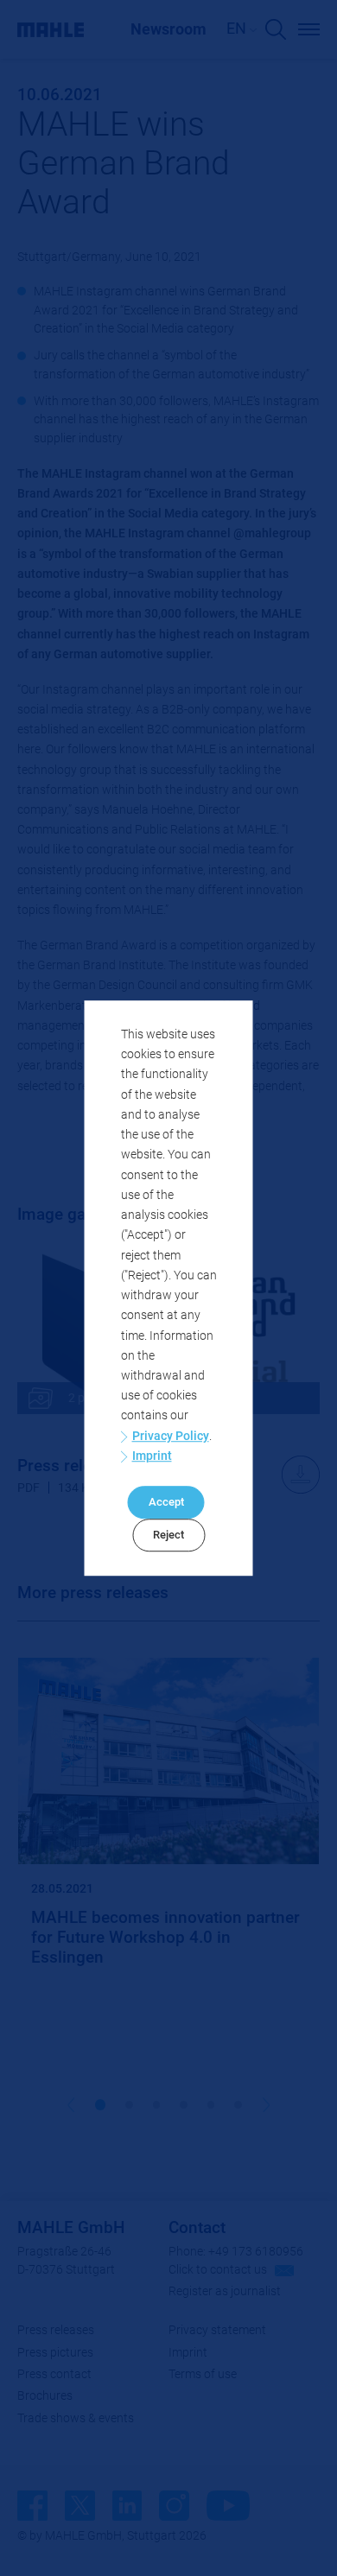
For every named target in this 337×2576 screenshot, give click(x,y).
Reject (168, 1535)
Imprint (152, 1456)
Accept (166, 1503)
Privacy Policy (171, 1436)
